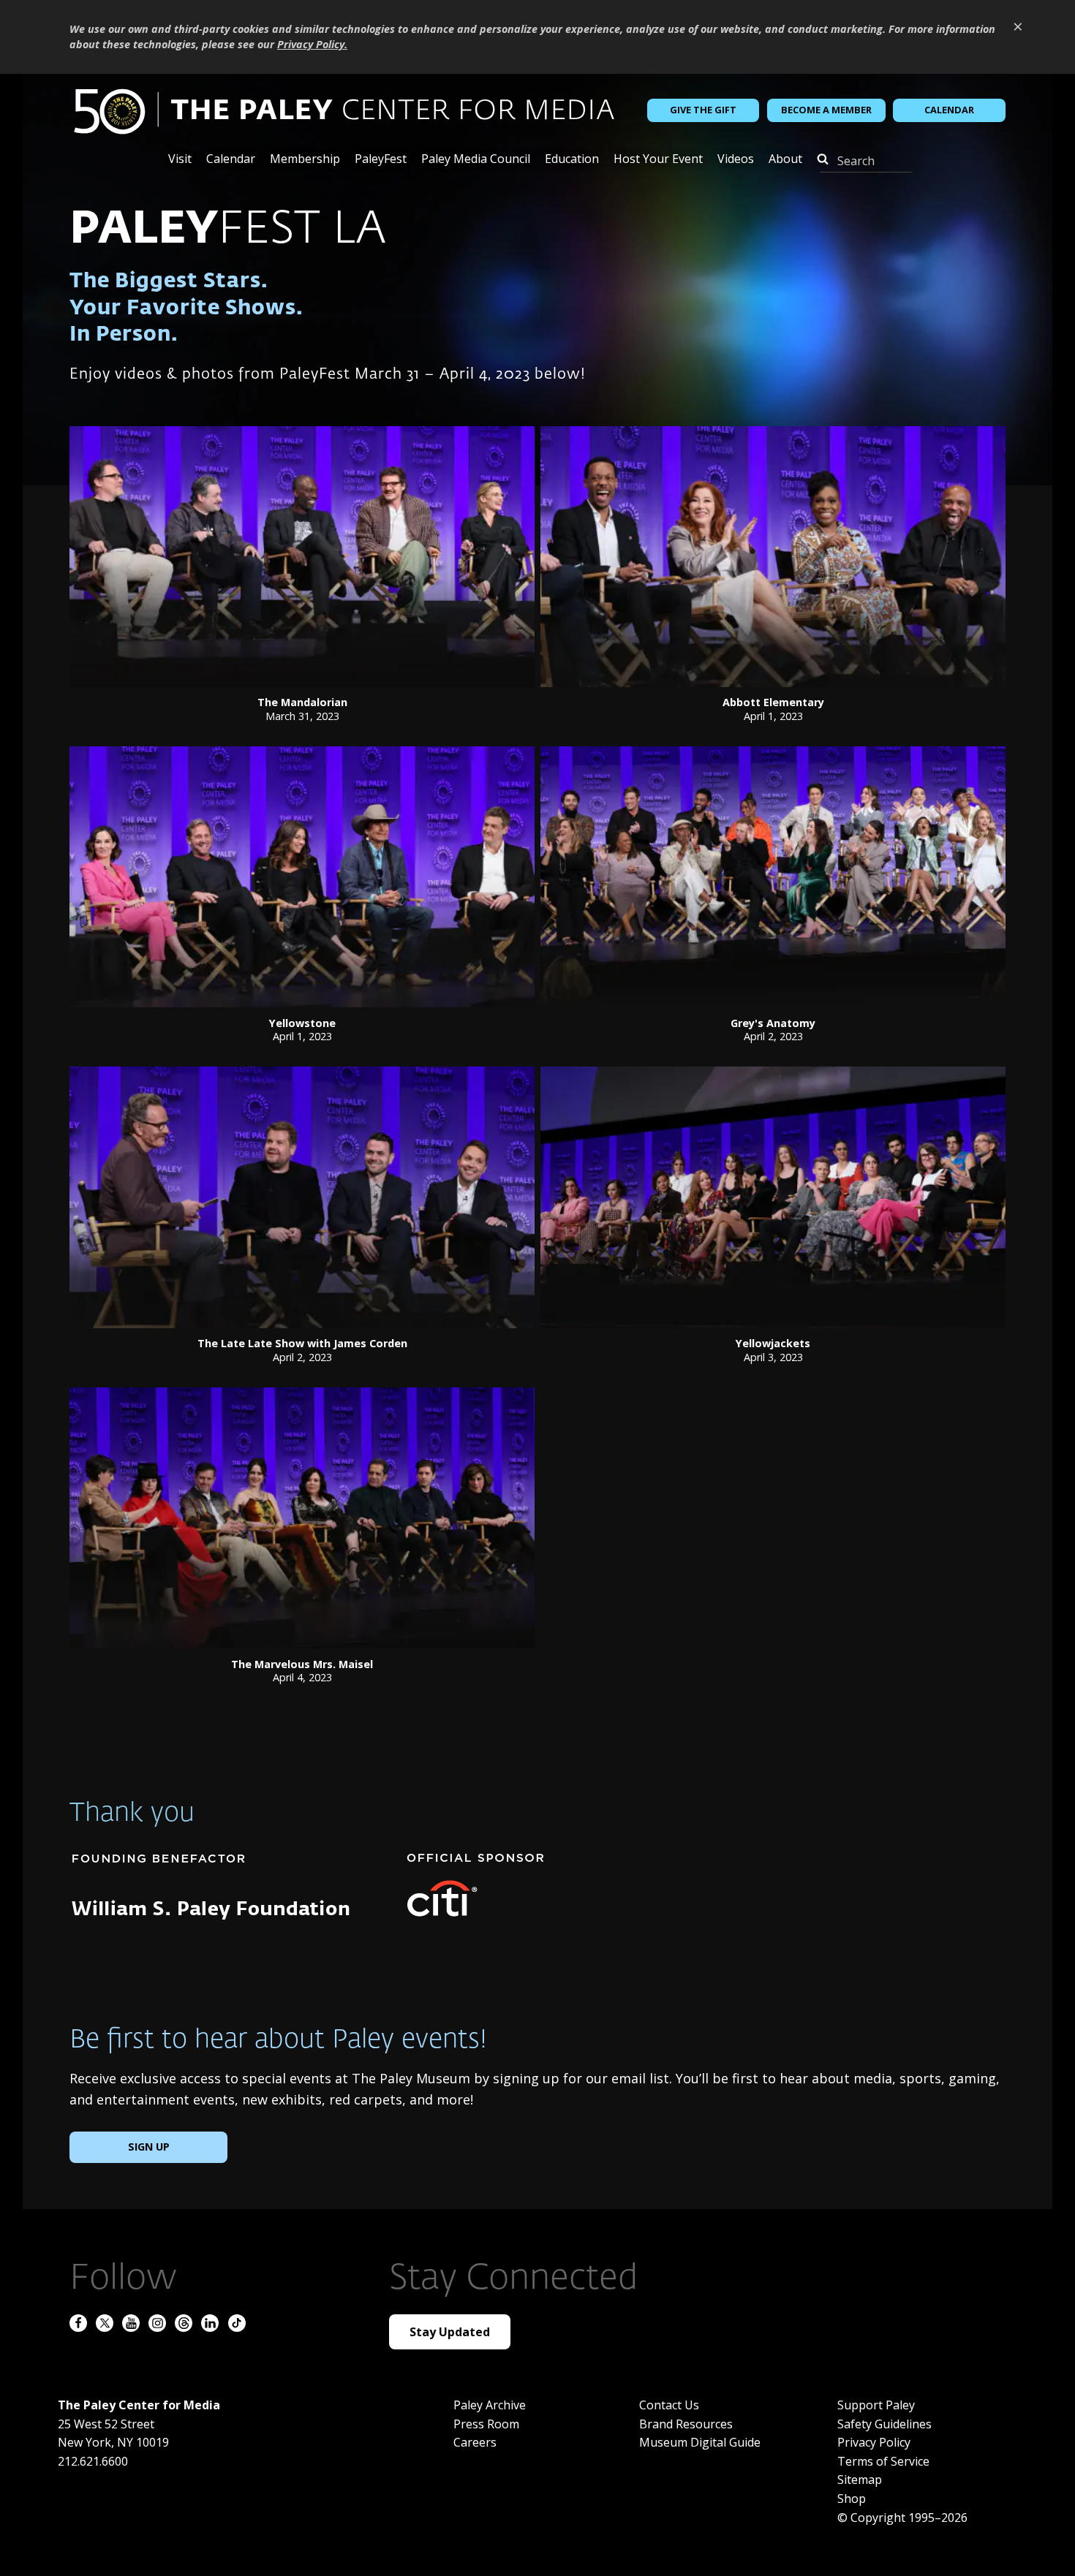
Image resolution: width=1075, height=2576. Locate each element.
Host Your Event (658, 160)
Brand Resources (686, 2424)
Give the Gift (703, 110)
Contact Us (669, 2405)
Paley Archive (490, 2405)
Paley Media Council (476, 160)
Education (572, 160)
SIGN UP (149, 2147)
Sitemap (860, 2480)
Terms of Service (883, 2461)
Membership (305, 160)
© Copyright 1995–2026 (902, 2518)
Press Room (486, 2424)
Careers (475, 2442)
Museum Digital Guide (700, 2442)
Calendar (949, 110)
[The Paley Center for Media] (344, 110)
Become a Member (826, 110)
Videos (736, 160)
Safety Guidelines (884, 2424)
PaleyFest (381, 160)
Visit (180, 160)
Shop (852, 2499)
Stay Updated (450, 2332)
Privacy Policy (874, 2442)
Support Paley (876, 2405)
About (785, 160)
